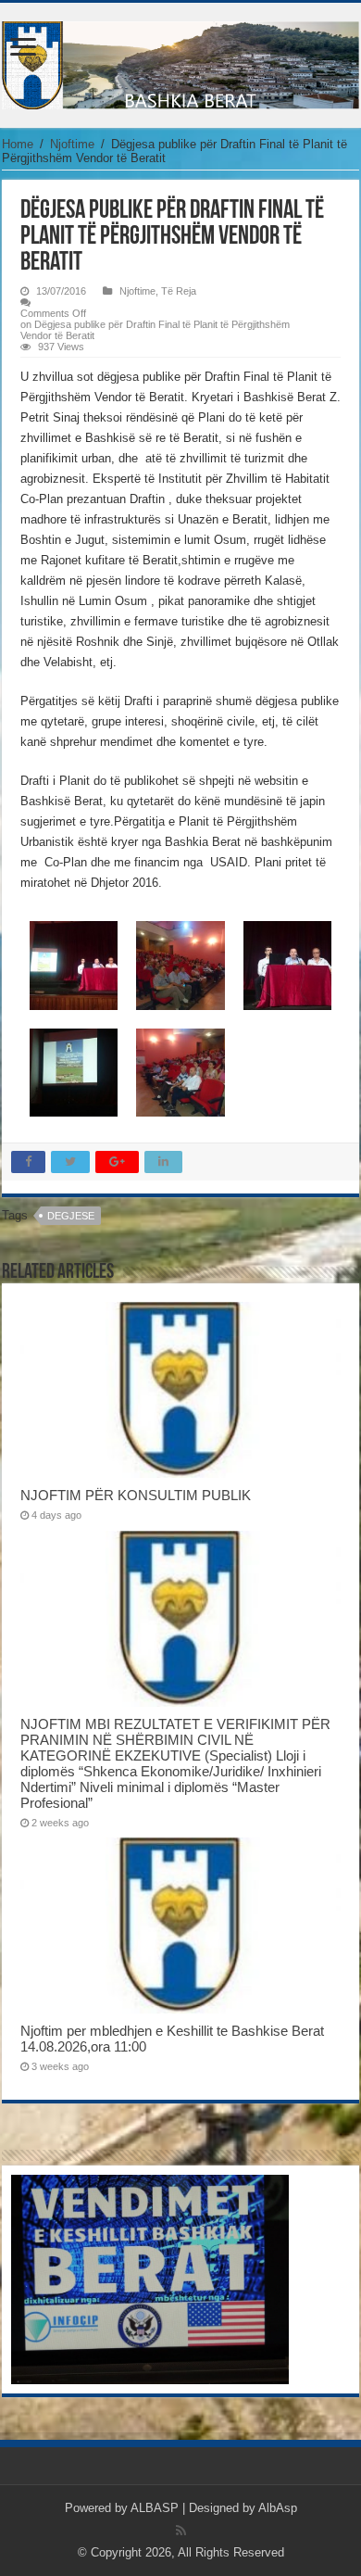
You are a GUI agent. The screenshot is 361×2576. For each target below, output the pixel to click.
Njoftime (72, 144)
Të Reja (179, 291)
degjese (71, 1216)
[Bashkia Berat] (180, 62)
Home (18, 144)
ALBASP (155, 2508)
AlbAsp (278, 2508)
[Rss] (181, 2531)
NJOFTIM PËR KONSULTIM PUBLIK (136, 1495)
